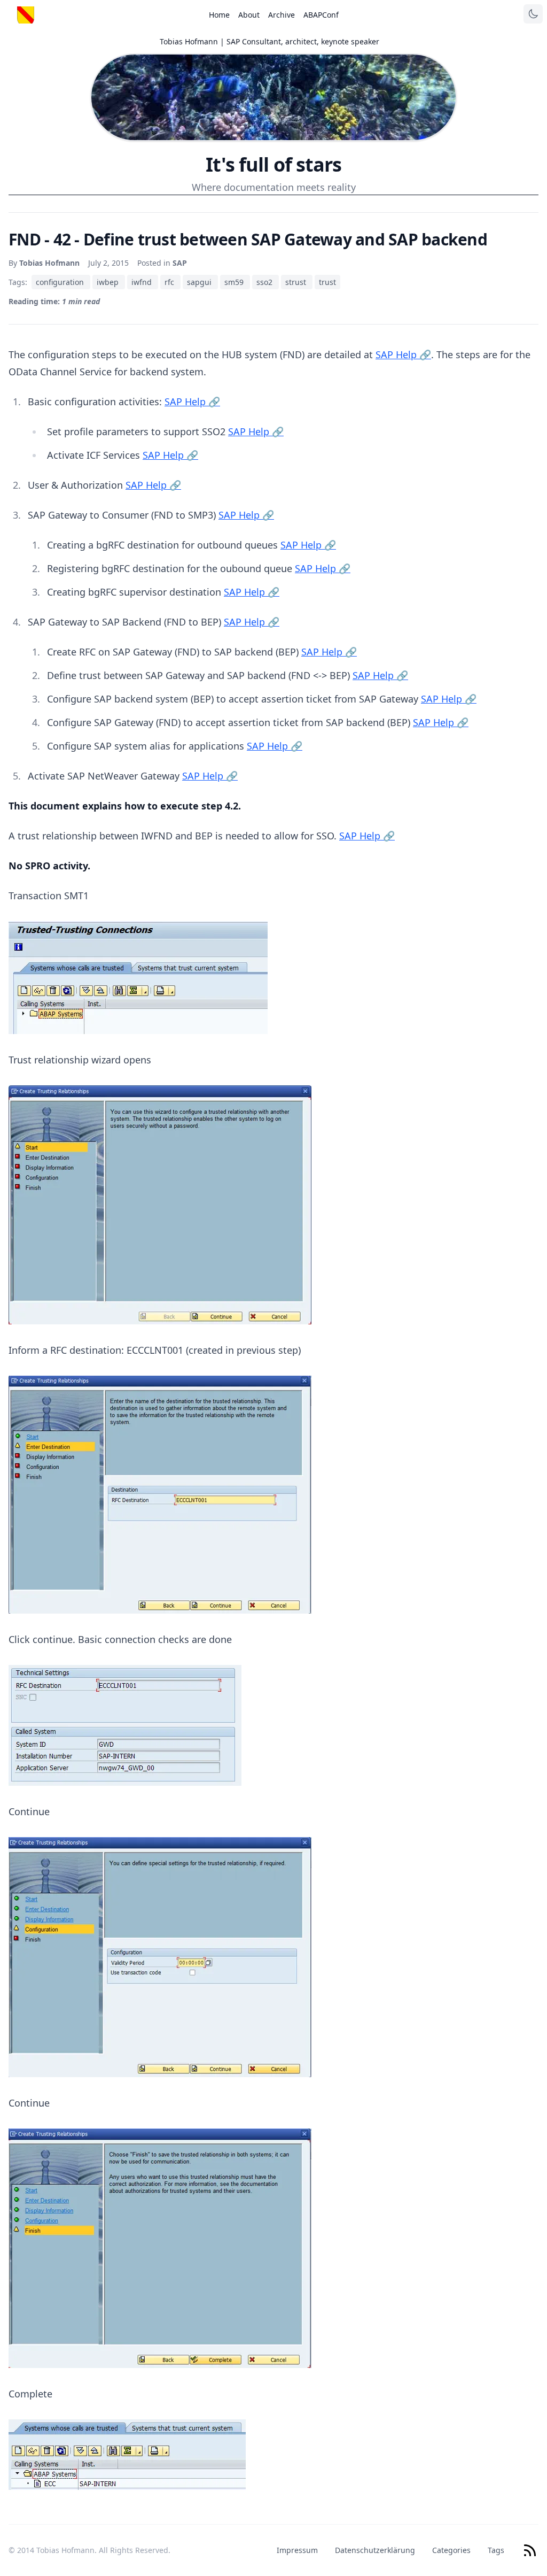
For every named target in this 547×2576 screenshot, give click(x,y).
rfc (170, 282)
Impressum (297, 2550)
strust (297, 282)
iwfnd (143, 282)
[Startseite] (26, 15)
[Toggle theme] (533, 14)
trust (327, 282)
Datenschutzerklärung (375, 2550)
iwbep (109, 282)
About (249, 15)
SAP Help (403, 354)
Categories (451, 2550)
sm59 (235, 282)
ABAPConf (321, 15)
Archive (282, 15)
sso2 (265, 282)
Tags (496, 2550)
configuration (61, 282)
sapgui (200, 282)
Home (219, 15)
